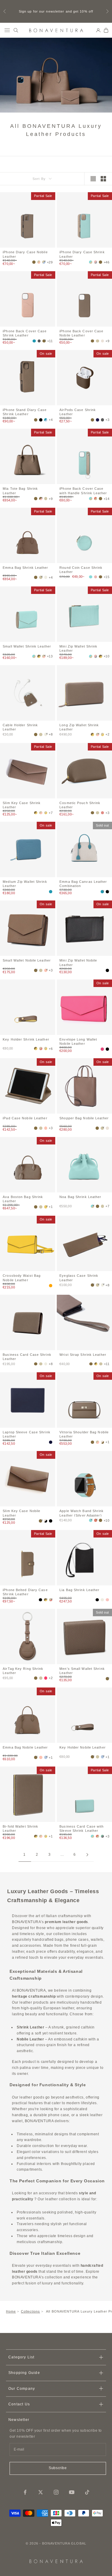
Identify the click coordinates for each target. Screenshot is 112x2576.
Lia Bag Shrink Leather (79, 1590)
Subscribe (58, 2468)
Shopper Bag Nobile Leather (84, 1118)
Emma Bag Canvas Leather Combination (83, 883)
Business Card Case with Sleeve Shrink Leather (82, 1828)
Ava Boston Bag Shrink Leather (23, 1199)
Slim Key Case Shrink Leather (22, 805)
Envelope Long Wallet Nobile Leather (78, 1041)
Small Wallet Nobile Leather (27, 960)
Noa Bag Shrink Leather (80, 1197)
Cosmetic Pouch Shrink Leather (80, 805)
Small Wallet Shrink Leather (27, 646)
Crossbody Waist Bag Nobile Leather (22, 1277)
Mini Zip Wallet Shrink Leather (78, 648)
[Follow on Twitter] (41, 2492)
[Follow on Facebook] (25, 2492)
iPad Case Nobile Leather (25, 1118)
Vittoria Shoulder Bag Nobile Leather (84, 1434)
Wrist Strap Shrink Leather (83, 1355)
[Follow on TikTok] (87, 2492)
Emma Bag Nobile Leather (25, 1747)
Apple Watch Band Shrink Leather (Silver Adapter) (82, 1513)
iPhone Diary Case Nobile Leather (25, 254)
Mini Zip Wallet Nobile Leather (78, 962)
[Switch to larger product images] (93, 179)
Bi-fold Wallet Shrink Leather (20, 1828)
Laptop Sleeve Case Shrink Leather (27, 1434)
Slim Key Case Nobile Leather (22, 1513)
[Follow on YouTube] (72, 2492)
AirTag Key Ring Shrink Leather (23, 1670)
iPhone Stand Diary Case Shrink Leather (25, 412)
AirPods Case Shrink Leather (78, 412)
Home (11, 2311)
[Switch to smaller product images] (103, 179)
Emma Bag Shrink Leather (25, 568)
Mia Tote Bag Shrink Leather (20, 490)
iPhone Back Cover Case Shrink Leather (25, 333)
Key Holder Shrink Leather (26, 1039)
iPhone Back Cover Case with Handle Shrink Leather (83, 490)
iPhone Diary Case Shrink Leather (82, 254)
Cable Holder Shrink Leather (20, 727)
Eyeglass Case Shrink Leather (79, 1277)
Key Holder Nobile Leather (83, 1747)
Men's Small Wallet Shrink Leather (82, 1670)
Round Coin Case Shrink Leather (81, 569)
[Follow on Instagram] (56, 2492)
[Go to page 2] (88, 1855)
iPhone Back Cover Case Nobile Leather (81, 333)
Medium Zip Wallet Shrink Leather (25, 883)
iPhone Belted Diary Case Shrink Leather (25, 1592)
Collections (31, 2311)
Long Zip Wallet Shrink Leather (79, 727)
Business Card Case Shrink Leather (27, 1356)
